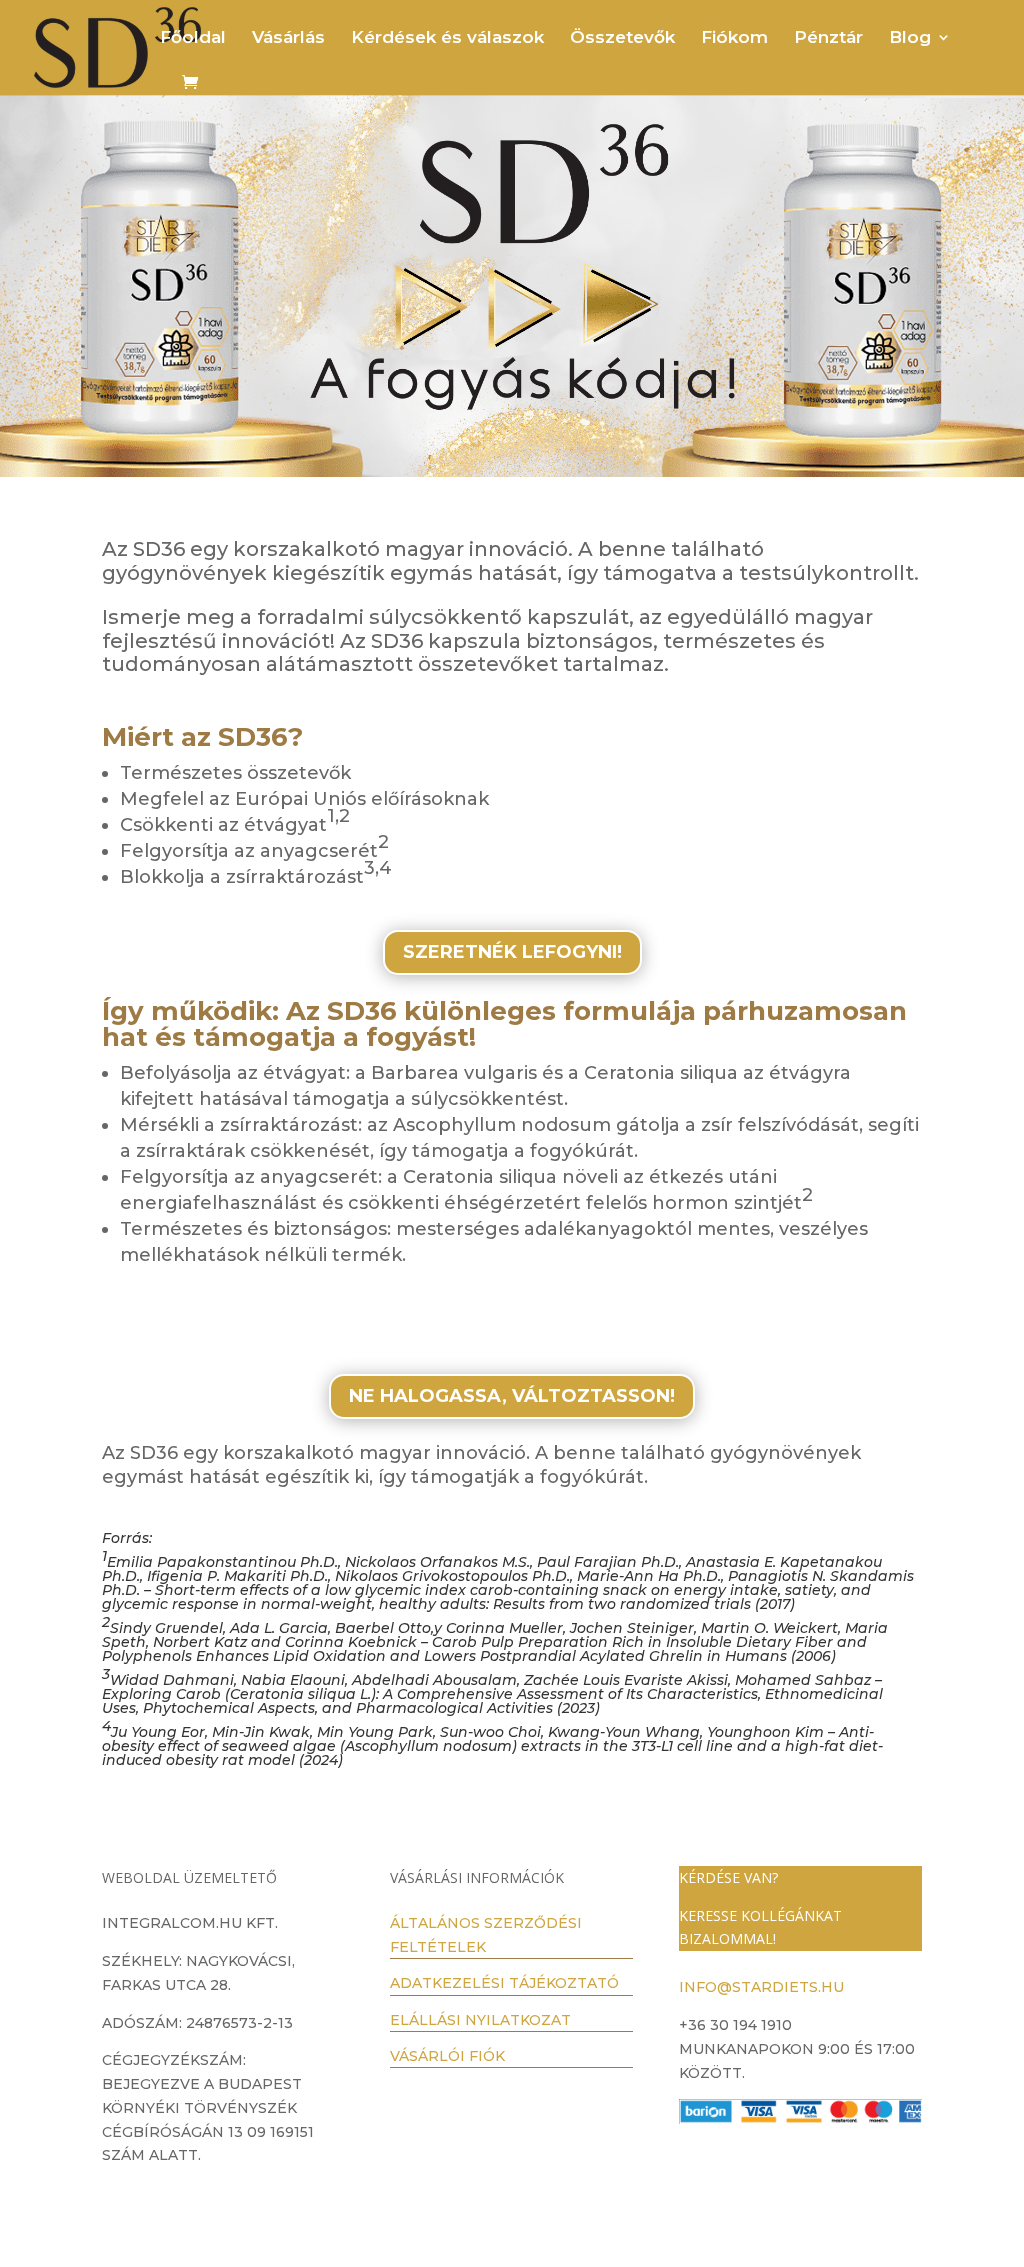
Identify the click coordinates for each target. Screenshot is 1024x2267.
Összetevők (622, 38)
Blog (910, 38)
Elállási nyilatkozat (480, 2020)
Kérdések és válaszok (447, 38)
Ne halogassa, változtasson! (512, 1396)
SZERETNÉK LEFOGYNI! (512, 952)
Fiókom (734, 38)
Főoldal (193, 38)
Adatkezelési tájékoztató (504, 1983)
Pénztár (828, 38)
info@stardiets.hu (761, 1987)
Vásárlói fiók (447, 2056)
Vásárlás (288, 38)
